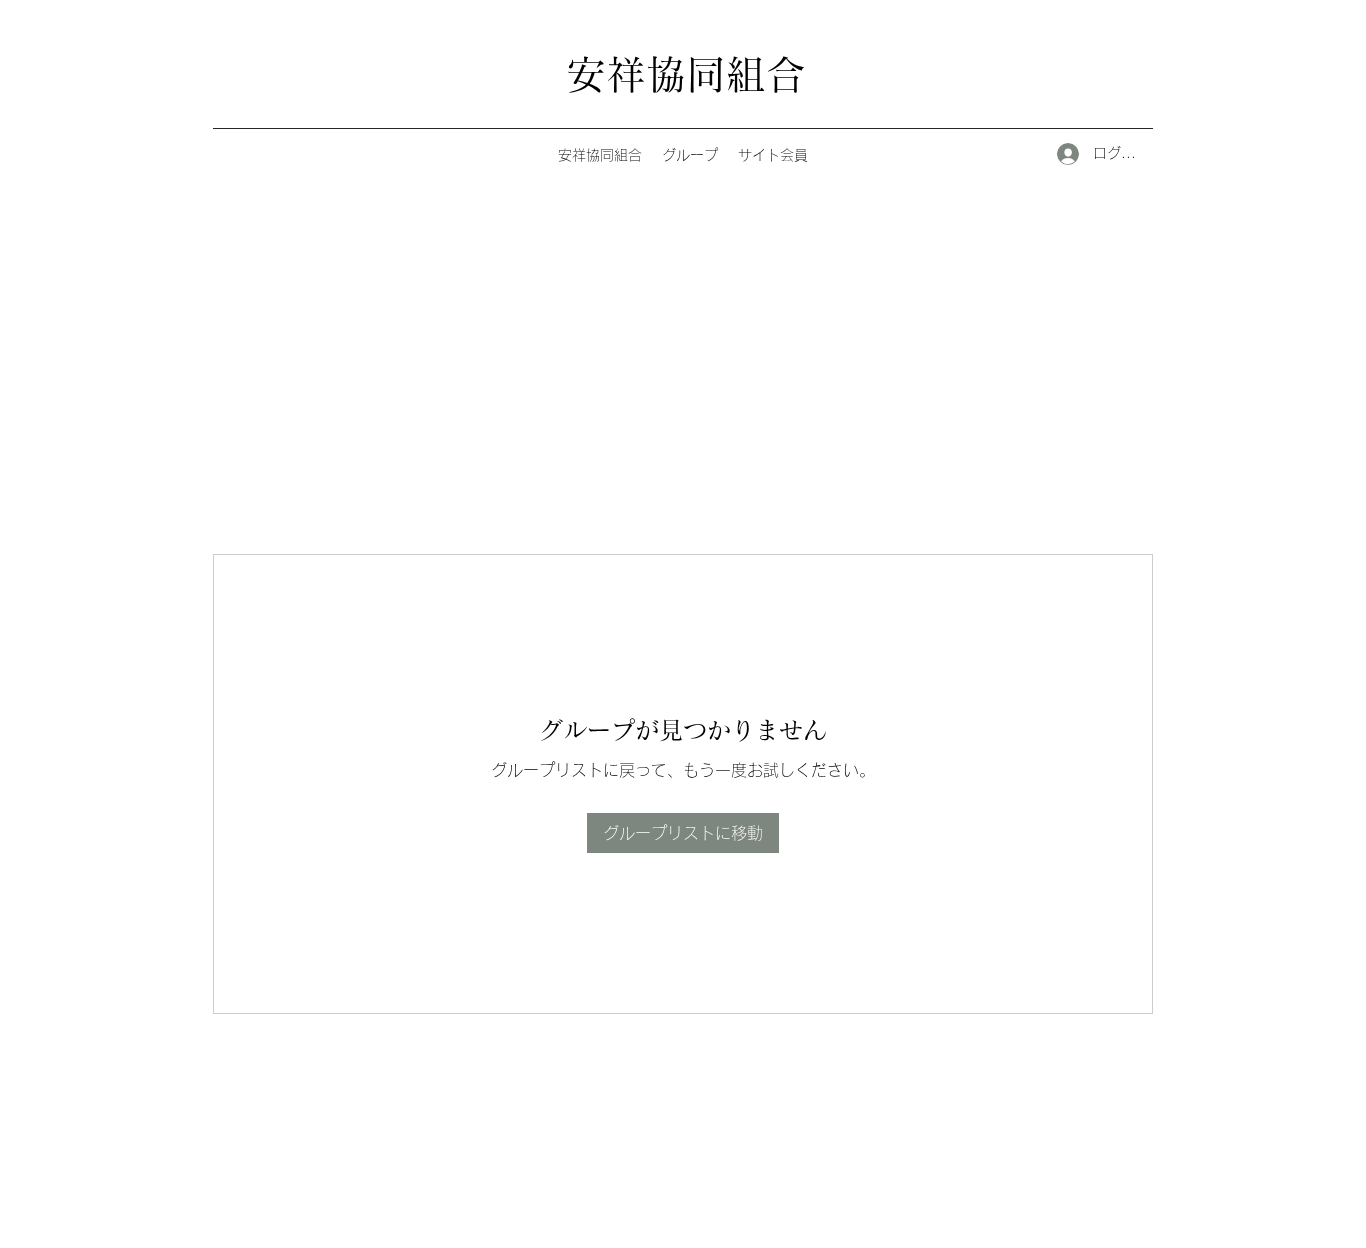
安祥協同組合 (686, 74)
